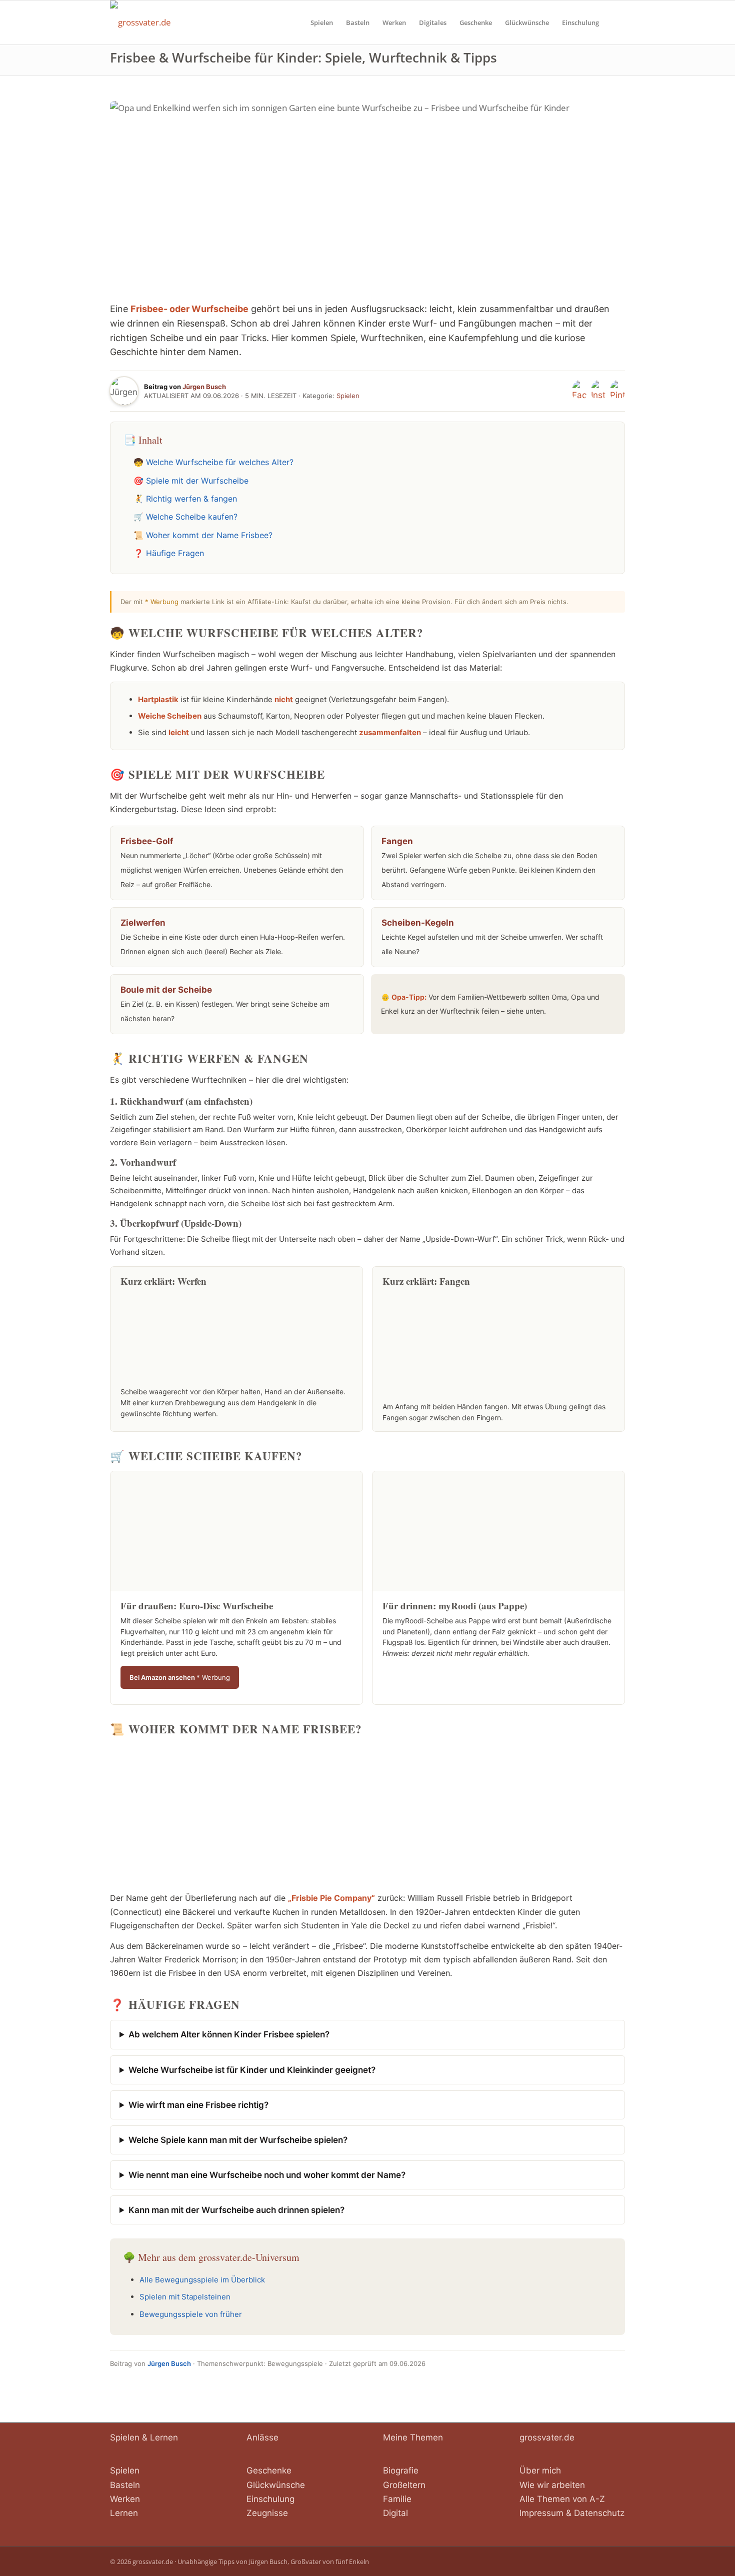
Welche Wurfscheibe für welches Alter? (220, 462)
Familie (397, 2499)
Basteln (125, 2485)
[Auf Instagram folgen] (598, 391)
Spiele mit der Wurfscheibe (197, 481)
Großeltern (404, 2485)
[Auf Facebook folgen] (579, 391)
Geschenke (269, 2470)
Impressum (541, 2513)
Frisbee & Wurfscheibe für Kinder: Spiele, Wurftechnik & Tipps (303, 58)
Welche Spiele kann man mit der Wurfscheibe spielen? (238, 2140)
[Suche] (615, 23)
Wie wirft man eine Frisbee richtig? (198, 2105)
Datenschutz (599, 2513)
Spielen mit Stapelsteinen (185, 2297)
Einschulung (270, 2499)
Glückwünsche (276, 2485)
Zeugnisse (267, 2513)
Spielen (348, 396)
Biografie (401, 2470)
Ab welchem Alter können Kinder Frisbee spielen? (229, 2034)
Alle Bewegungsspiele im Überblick (202, 2280)
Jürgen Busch (204, 387)
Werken (125, 2499)
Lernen (124, 2513)
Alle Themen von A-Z (562, 2499)
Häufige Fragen (175, 553)
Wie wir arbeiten (552, 2485)
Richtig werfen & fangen (191, 499)
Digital (395, 2513)
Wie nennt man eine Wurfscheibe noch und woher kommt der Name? (267, 2175)
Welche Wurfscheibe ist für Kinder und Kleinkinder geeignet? (252, 2070)
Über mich (540, 2470)
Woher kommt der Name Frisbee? (209, 535)
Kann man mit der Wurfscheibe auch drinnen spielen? (236, 2210)
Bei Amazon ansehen (180, 1677)
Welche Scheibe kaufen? (192, 517)
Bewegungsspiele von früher (191, 2314)
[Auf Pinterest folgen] (617, 391)
